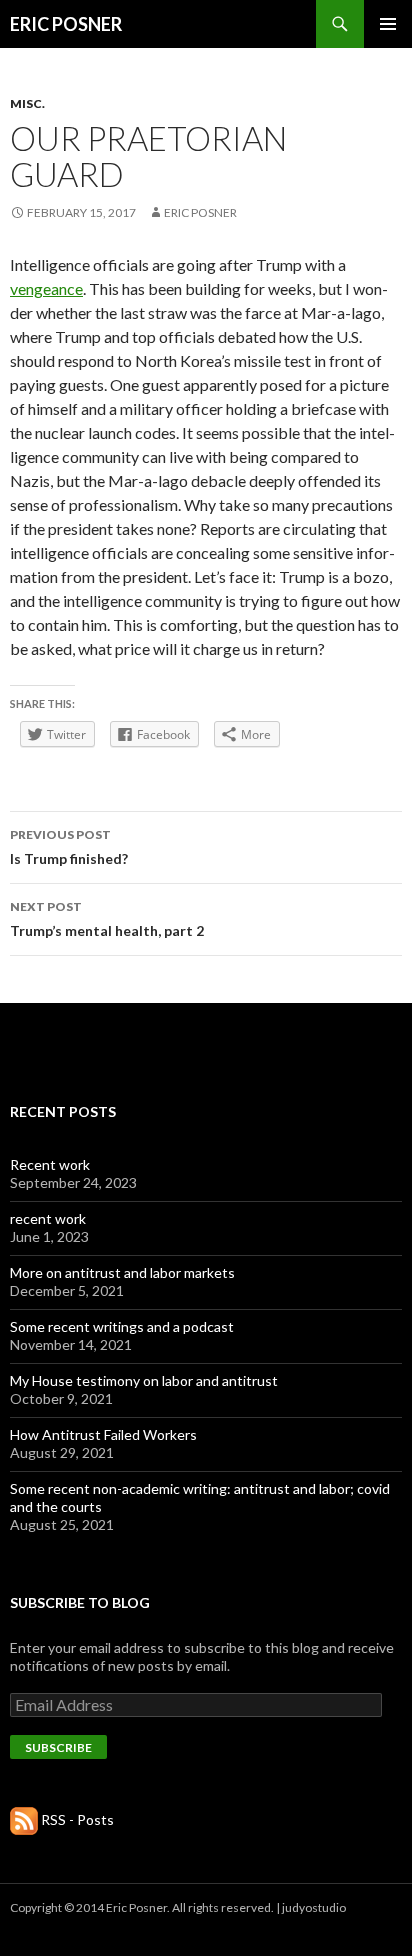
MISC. (27, 103)
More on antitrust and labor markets (122, 1272)
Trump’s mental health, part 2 (107, 919)
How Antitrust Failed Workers (103, 1434)
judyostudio (314, 1907)
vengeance (46, 288)
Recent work (50, 1164)
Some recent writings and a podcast (122, 1326)
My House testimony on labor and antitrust (144, 1380)
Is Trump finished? (69, 847)
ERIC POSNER (66, 24)
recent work (48, 1218)
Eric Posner (200, 212)
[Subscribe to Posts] (24, 1819)
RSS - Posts (77, 1819)
